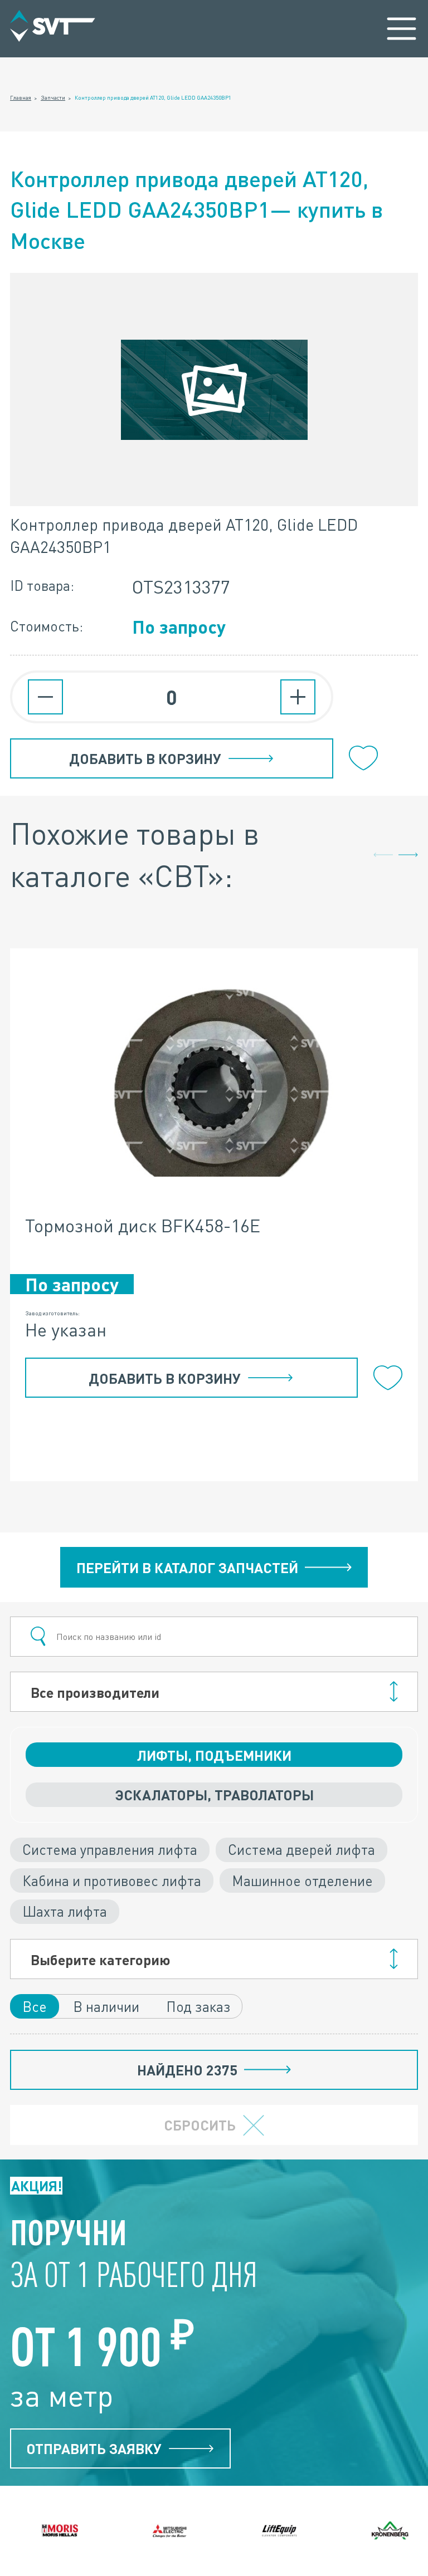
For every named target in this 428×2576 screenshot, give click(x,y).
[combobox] (214, 1692)
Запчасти (53, 97)
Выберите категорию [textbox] (101, 1959)
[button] (408, 855)
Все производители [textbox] (95, 1692)
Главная (21, 97)
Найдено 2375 (187, 2070)
